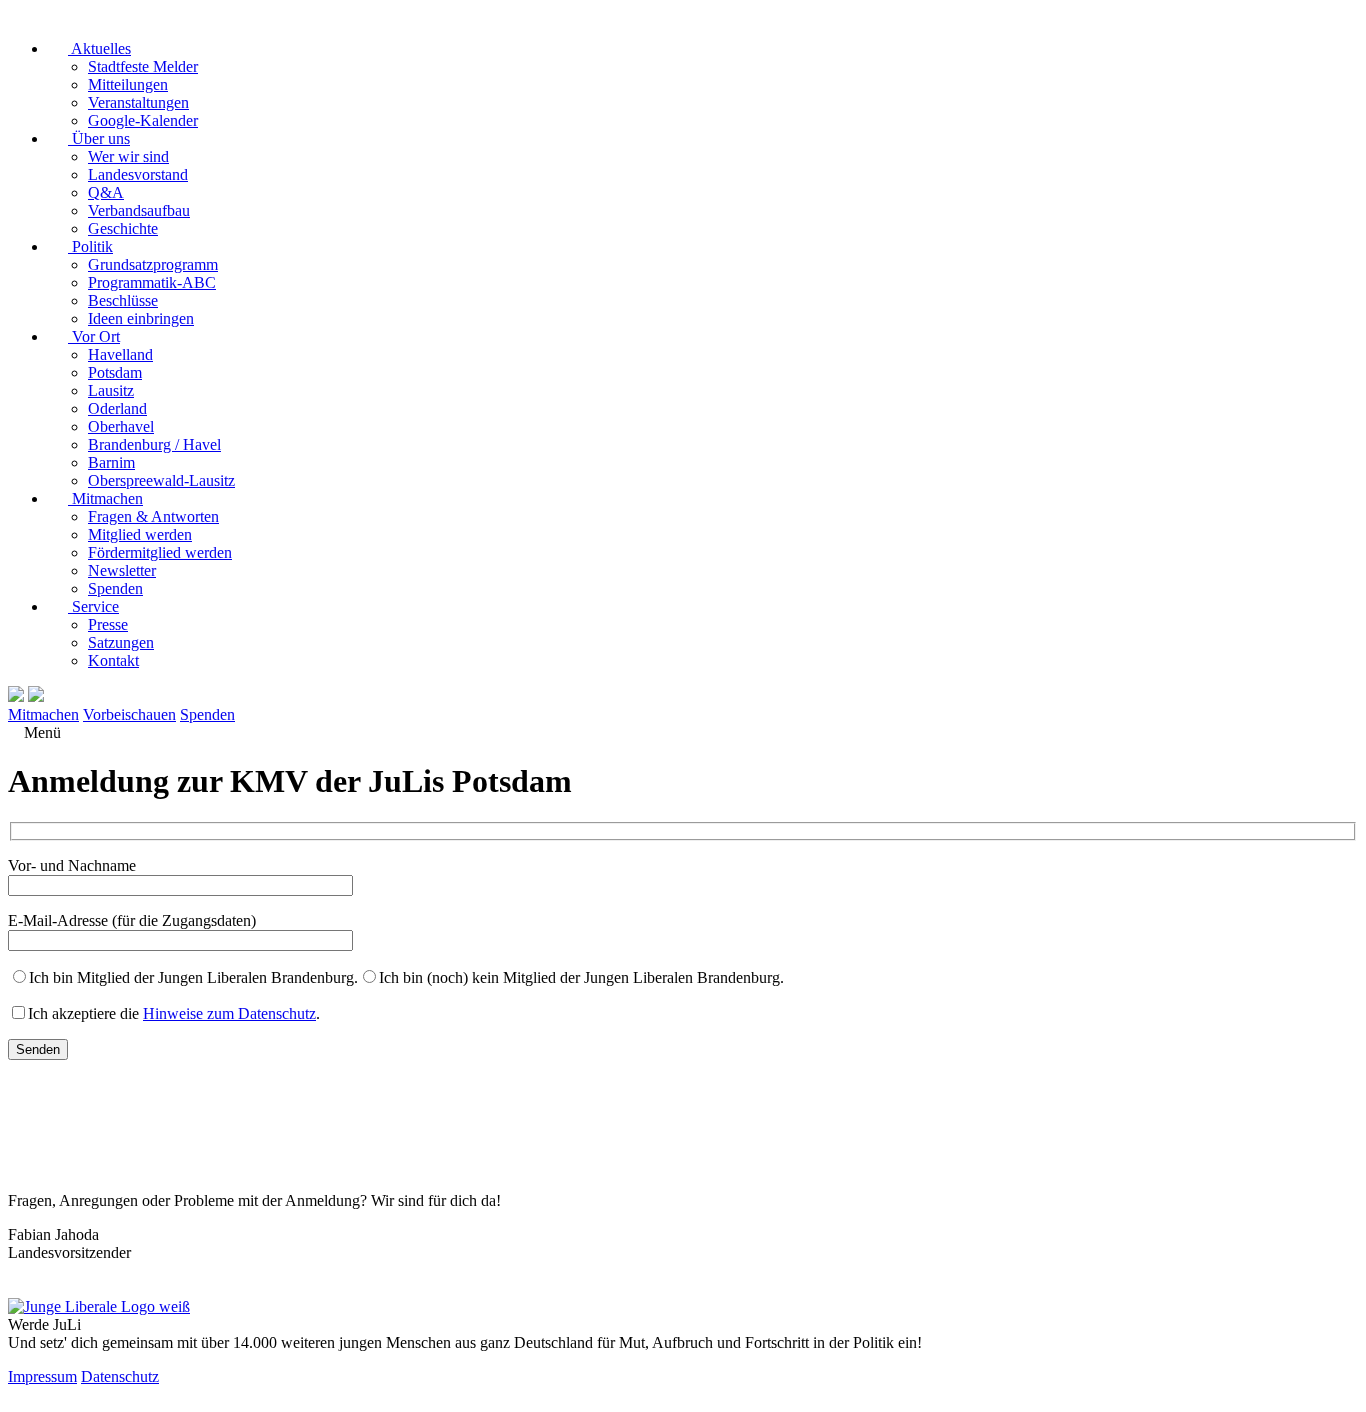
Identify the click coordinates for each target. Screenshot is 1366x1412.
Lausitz (111, 390)
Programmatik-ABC (152, 282)
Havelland (120, 354)
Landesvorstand (138, 174)
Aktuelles (99, 48)
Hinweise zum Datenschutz (229, 1013)
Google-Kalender (143, 120)
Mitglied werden (140, 534)
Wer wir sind (128, 156)
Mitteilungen (128, 84)
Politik (90, 246)
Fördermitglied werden (160, 552)
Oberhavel (121, 426)
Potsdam (115, 372)
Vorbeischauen (129, 714)
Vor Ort (94, 336)
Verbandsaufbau (139, 210)
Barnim (111, 462)
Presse (108, 624)
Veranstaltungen (138, 102)
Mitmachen (105, 498)
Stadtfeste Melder (143, 66)
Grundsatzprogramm (153, 264)
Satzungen (121, 642)
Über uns (99, 138)
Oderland (117, 408)
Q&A (106, 192)
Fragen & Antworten (153, 516)
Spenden (115, 588)
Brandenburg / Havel (154, 444)
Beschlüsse (123, 300)
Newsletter (122, 570)
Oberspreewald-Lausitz (161, 480)
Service (93, 606)
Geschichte (123, 228)
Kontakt (113, 660)
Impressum (42, 1376)
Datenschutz (120, 1376)
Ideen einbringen (141, 318)
